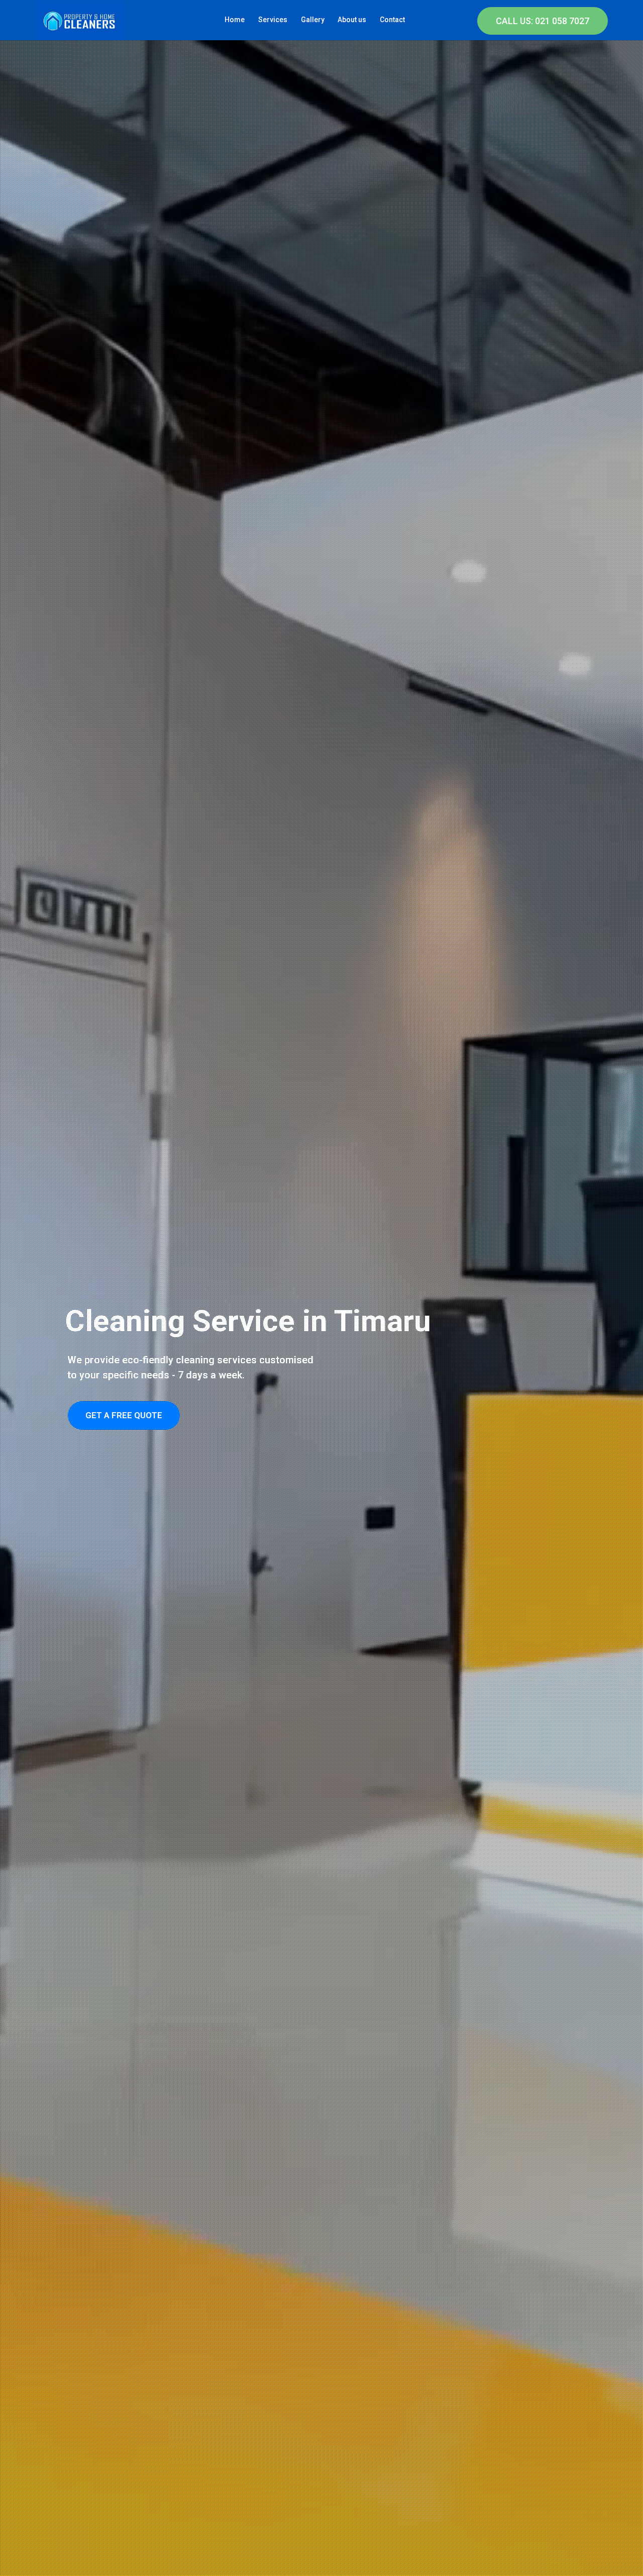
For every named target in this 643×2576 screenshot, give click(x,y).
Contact (392, 20)
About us (352, 20)
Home (235, 20)
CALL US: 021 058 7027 (543, 21)
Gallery (313, 20)
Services (273, 20)
